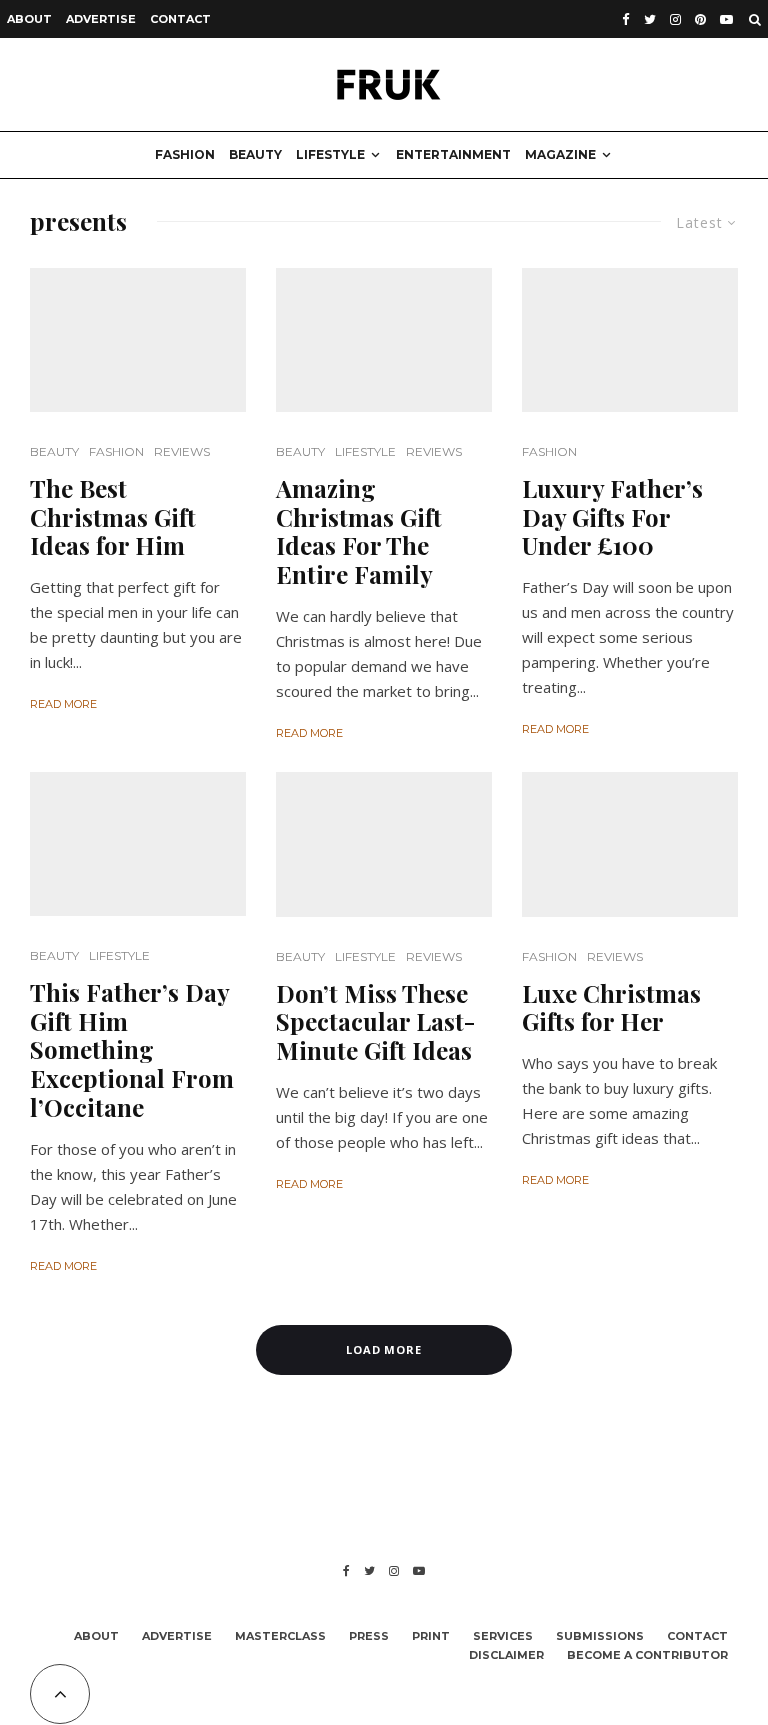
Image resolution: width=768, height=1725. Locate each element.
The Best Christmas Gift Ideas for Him (113, 517)
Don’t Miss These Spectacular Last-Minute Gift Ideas (375, 1022)
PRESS (369, 1636)
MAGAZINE (560, 154)
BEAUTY (255, 154)
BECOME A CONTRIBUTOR (647, 1655)
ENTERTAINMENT (453, 154)
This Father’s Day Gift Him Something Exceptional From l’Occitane (132, 1050)
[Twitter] (650, 19)
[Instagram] (675, 19)
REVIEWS (182, 451)
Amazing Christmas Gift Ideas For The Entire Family (359, 531)
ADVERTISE (101, 19)
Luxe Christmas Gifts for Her (611, 1008)
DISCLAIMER (506, 1655)
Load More (384, 1349)
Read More (63, 704)
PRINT (431, 1636)
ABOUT (29, 19)
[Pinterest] (700, 19)
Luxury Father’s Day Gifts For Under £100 (612, 517)
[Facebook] (626, 19)
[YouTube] (726, 19)
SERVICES (503, 1636)
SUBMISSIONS (600, 1636)
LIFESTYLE (330, 154)
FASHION (185, 154)
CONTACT (180, 19)
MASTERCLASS (280, 1636)
